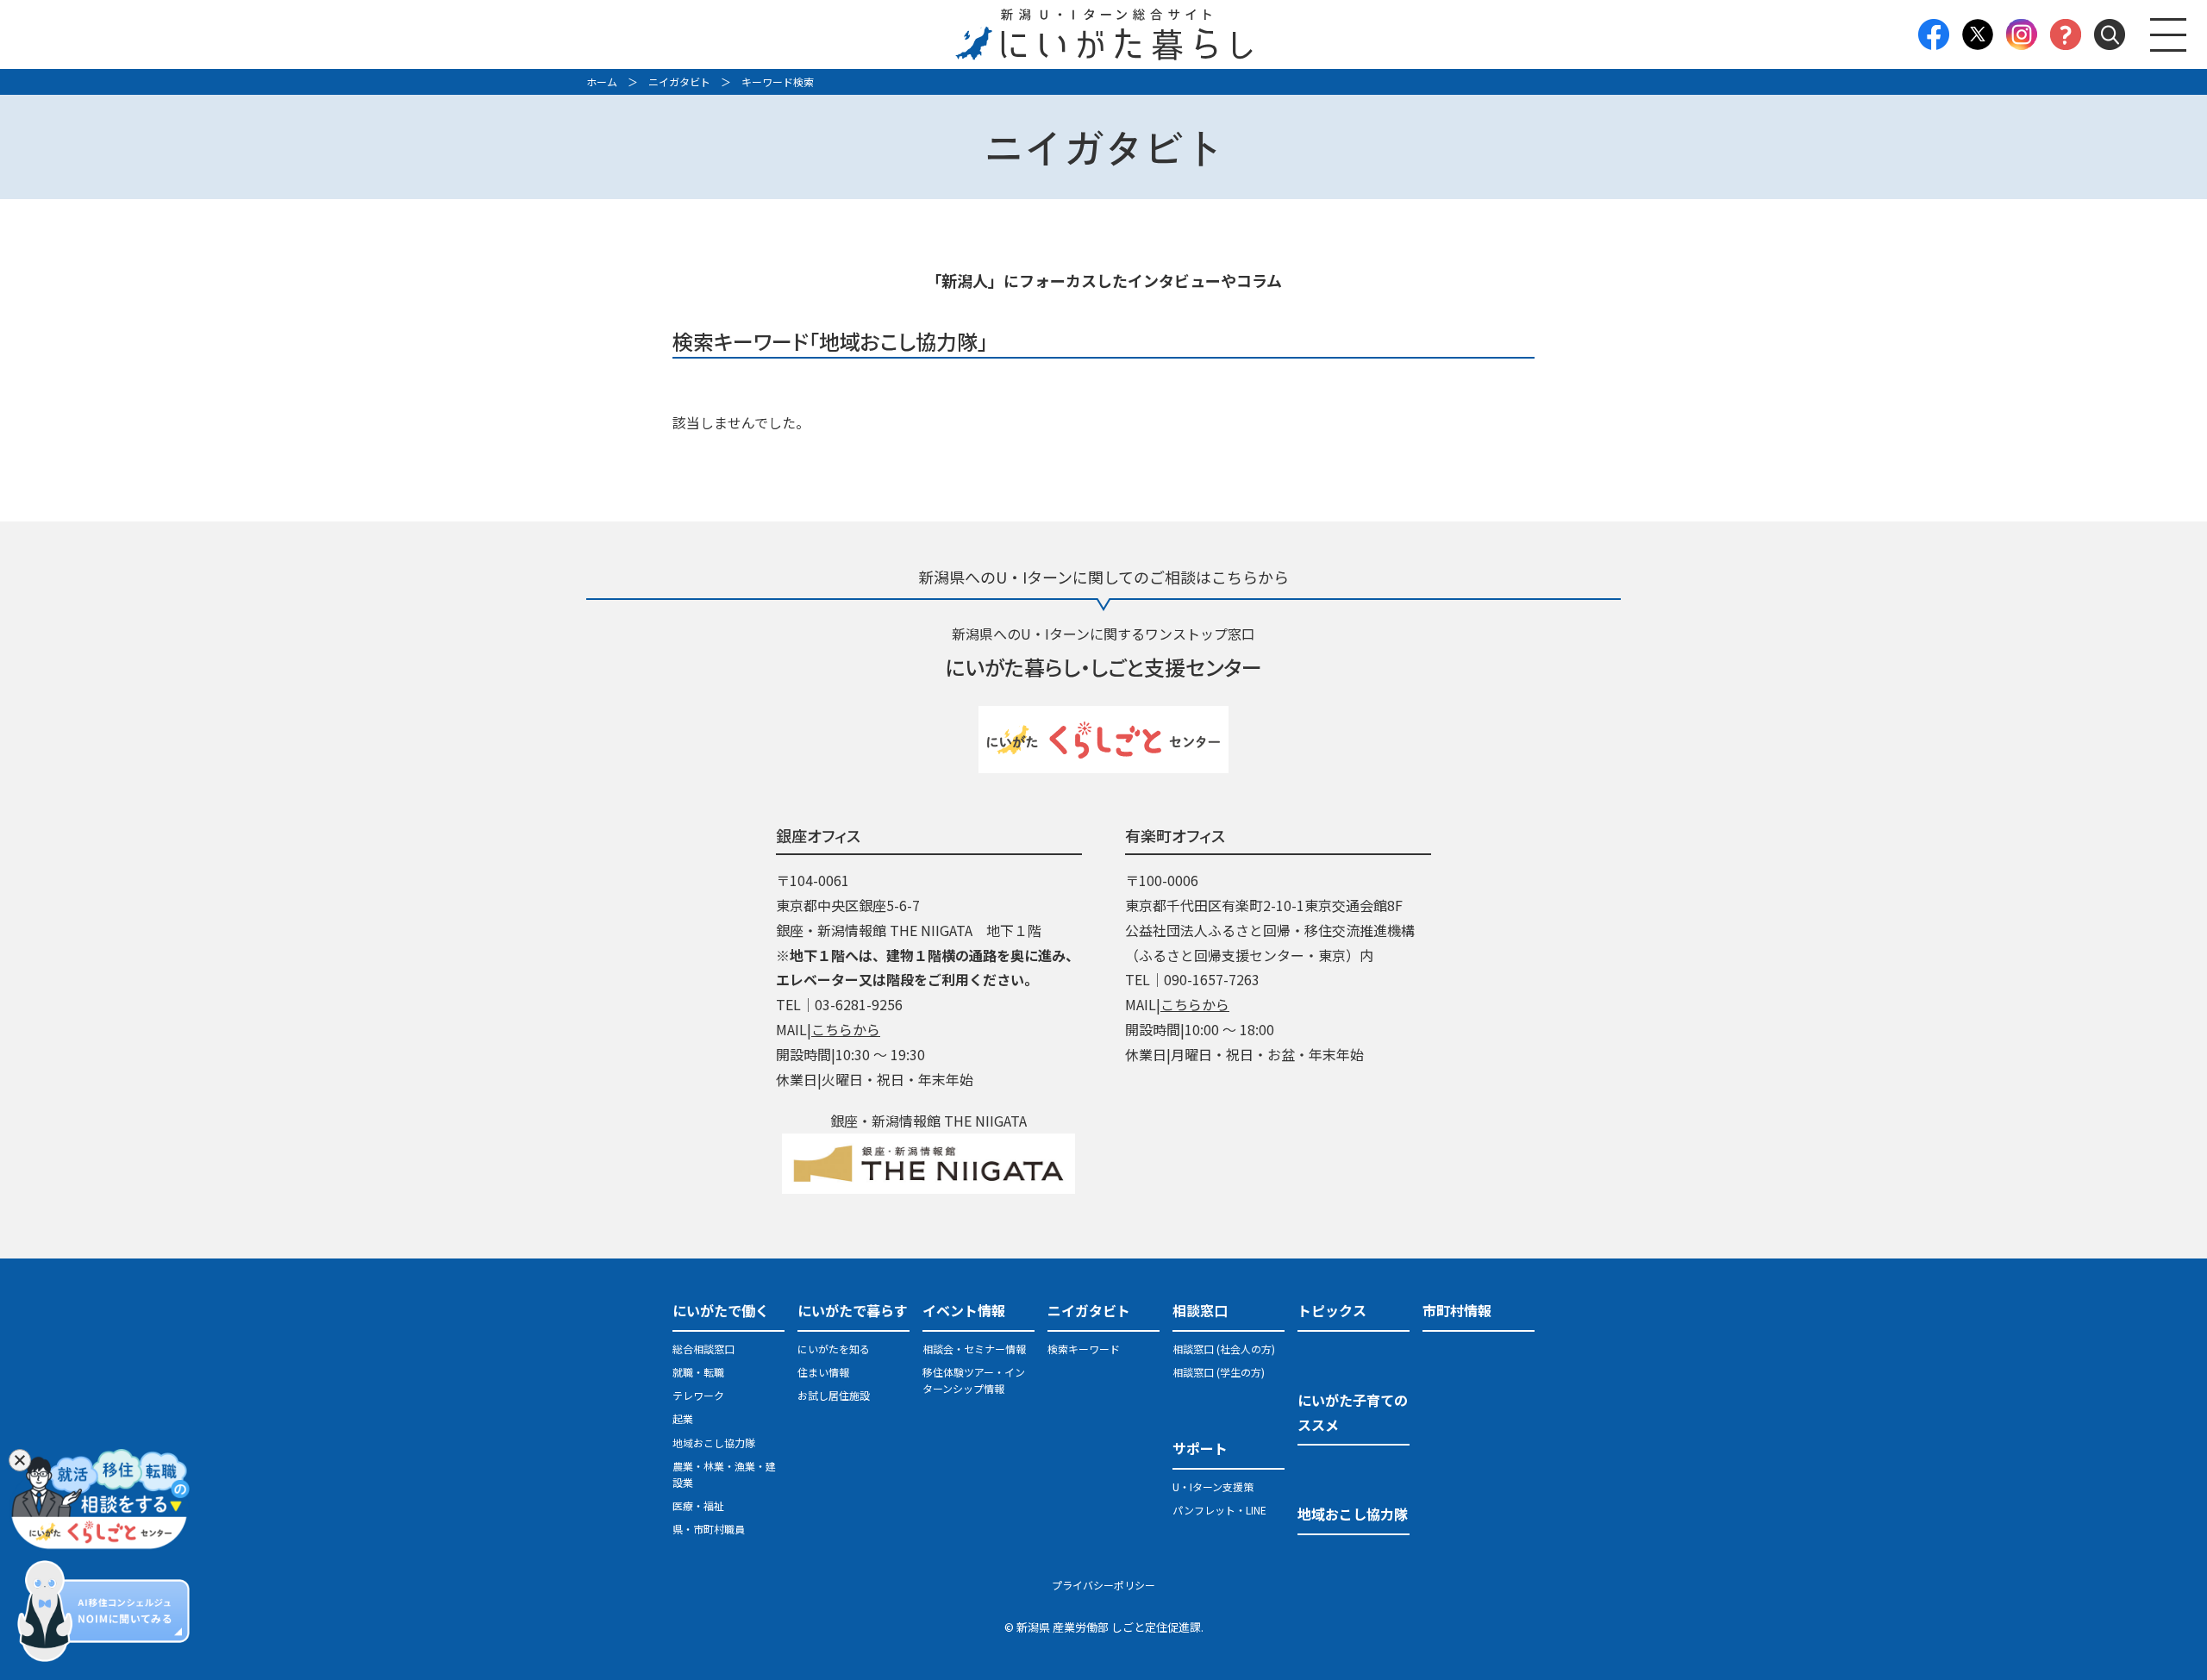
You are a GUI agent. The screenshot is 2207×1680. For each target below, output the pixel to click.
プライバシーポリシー (1103, 1585)
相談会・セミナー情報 (974, 1349)
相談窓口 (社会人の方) (1224, 1349)
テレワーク (698, 1395)
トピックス (1332, 1310)
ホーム (602, 81)
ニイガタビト (679, 81)
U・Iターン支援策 (1213, 1486)
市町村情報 (1457, 1310)
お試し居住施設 (834, 1395)
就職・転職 (698, 1372)
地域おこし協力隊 (714, 1443)
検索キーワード (1084, 1349)
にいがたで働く (721, 1310)
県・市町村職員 (709, 1529)
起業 (683, 1418)
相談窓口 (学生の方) (1219, 1372)
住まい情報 (823, 1372)
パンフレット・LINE (1219, 1510)
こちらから (846, 1029)
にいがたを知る (834, 1349)
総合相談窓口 (703, 1349)
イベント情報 (964, 1310)
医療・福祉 (698, 1505)
